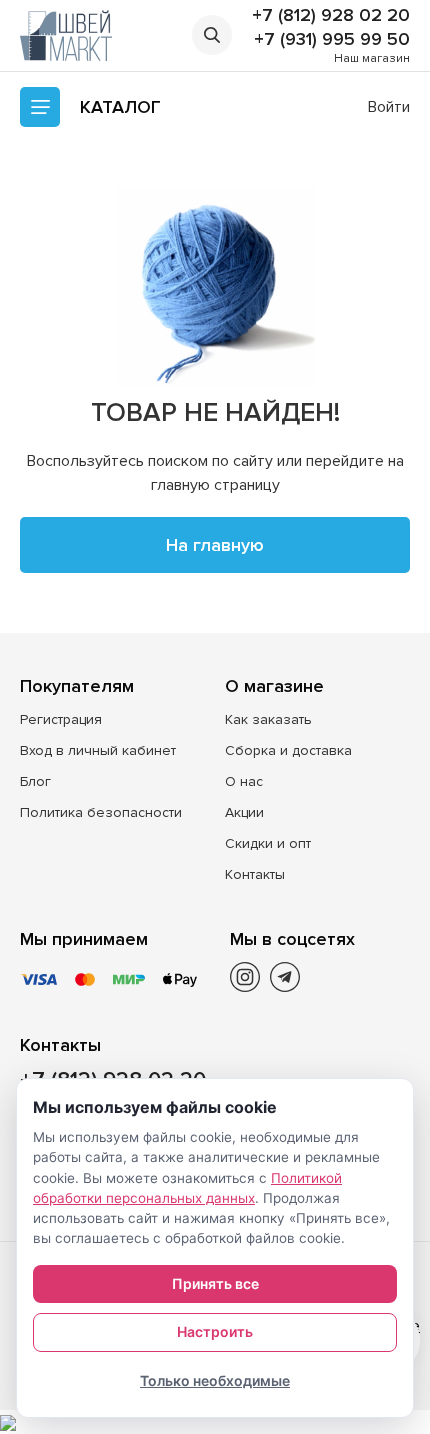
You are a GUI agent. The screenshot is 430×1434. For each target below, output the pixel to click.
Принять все (215, 1283)
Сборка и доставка (288, 750)
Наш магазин (372, 58)
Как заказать (268, 719)
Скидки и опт (268, 843)
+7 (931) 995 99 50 (332, 39)
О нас (244, 781)
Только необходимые (215, 1380)
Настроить (215, 1331)
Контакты (255, 874)
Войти (389, 107)
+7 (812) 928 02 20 (331, 15)
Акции (244, 812)
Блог (35, 781)
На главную (215, 545)
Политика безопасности (101, 812)
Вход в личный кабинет (98, 750)
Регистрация (61, 719)
